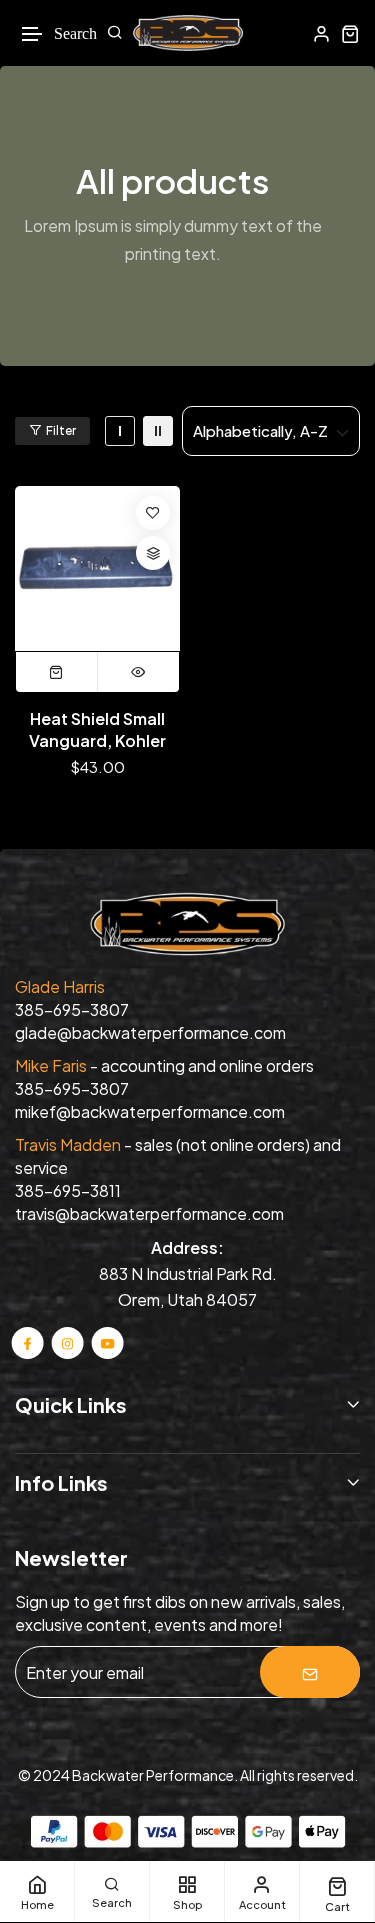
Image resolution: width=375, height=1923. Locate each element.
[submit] (310, 1672)
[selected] (57, 672)
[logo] (188, 33)
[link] (120, 431)
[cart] (350, 33)
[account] (321, 33)
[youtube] (107, 1342)
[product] (97, 568)
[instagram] (67, 1342)
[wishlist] (153, 513)
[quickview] (138, 672)
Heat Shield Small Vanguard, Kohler (97, 729)
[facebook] (28, 1342)
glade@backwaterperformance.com (150, 1032)
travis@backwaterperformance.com (149, 1213)
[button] (33, 34)
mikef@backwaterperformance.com (150, 1111)
